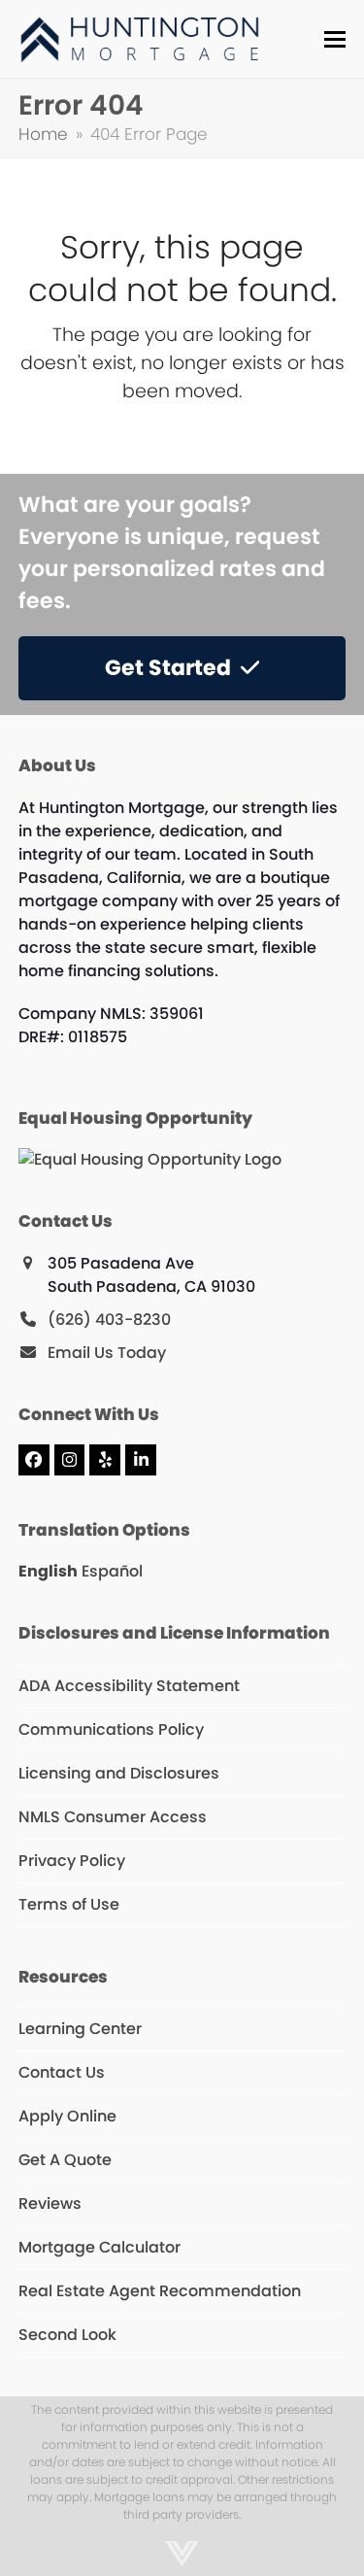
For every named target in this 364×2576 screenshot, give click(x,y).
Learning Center (80, 2029)
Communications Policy (111, 1729)
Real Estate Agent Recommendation (160, 2291)
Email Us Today (107, 1353)
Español (112, 1571)
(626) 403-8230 (109, 1320)
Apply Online (67, 2116)
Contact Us (62, 2072)
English (48, 1571)
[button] (335, 39)
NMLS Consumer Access (113, 1817)
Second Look (67, 2335)
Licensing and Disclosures (119, 1773)
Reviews (50, 2203)
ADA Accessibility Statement (129, 1686)
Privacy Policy (72, 1861)
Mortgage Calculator (99, 2247)
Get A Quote (65, 2160)
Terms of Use (69, 1904)
